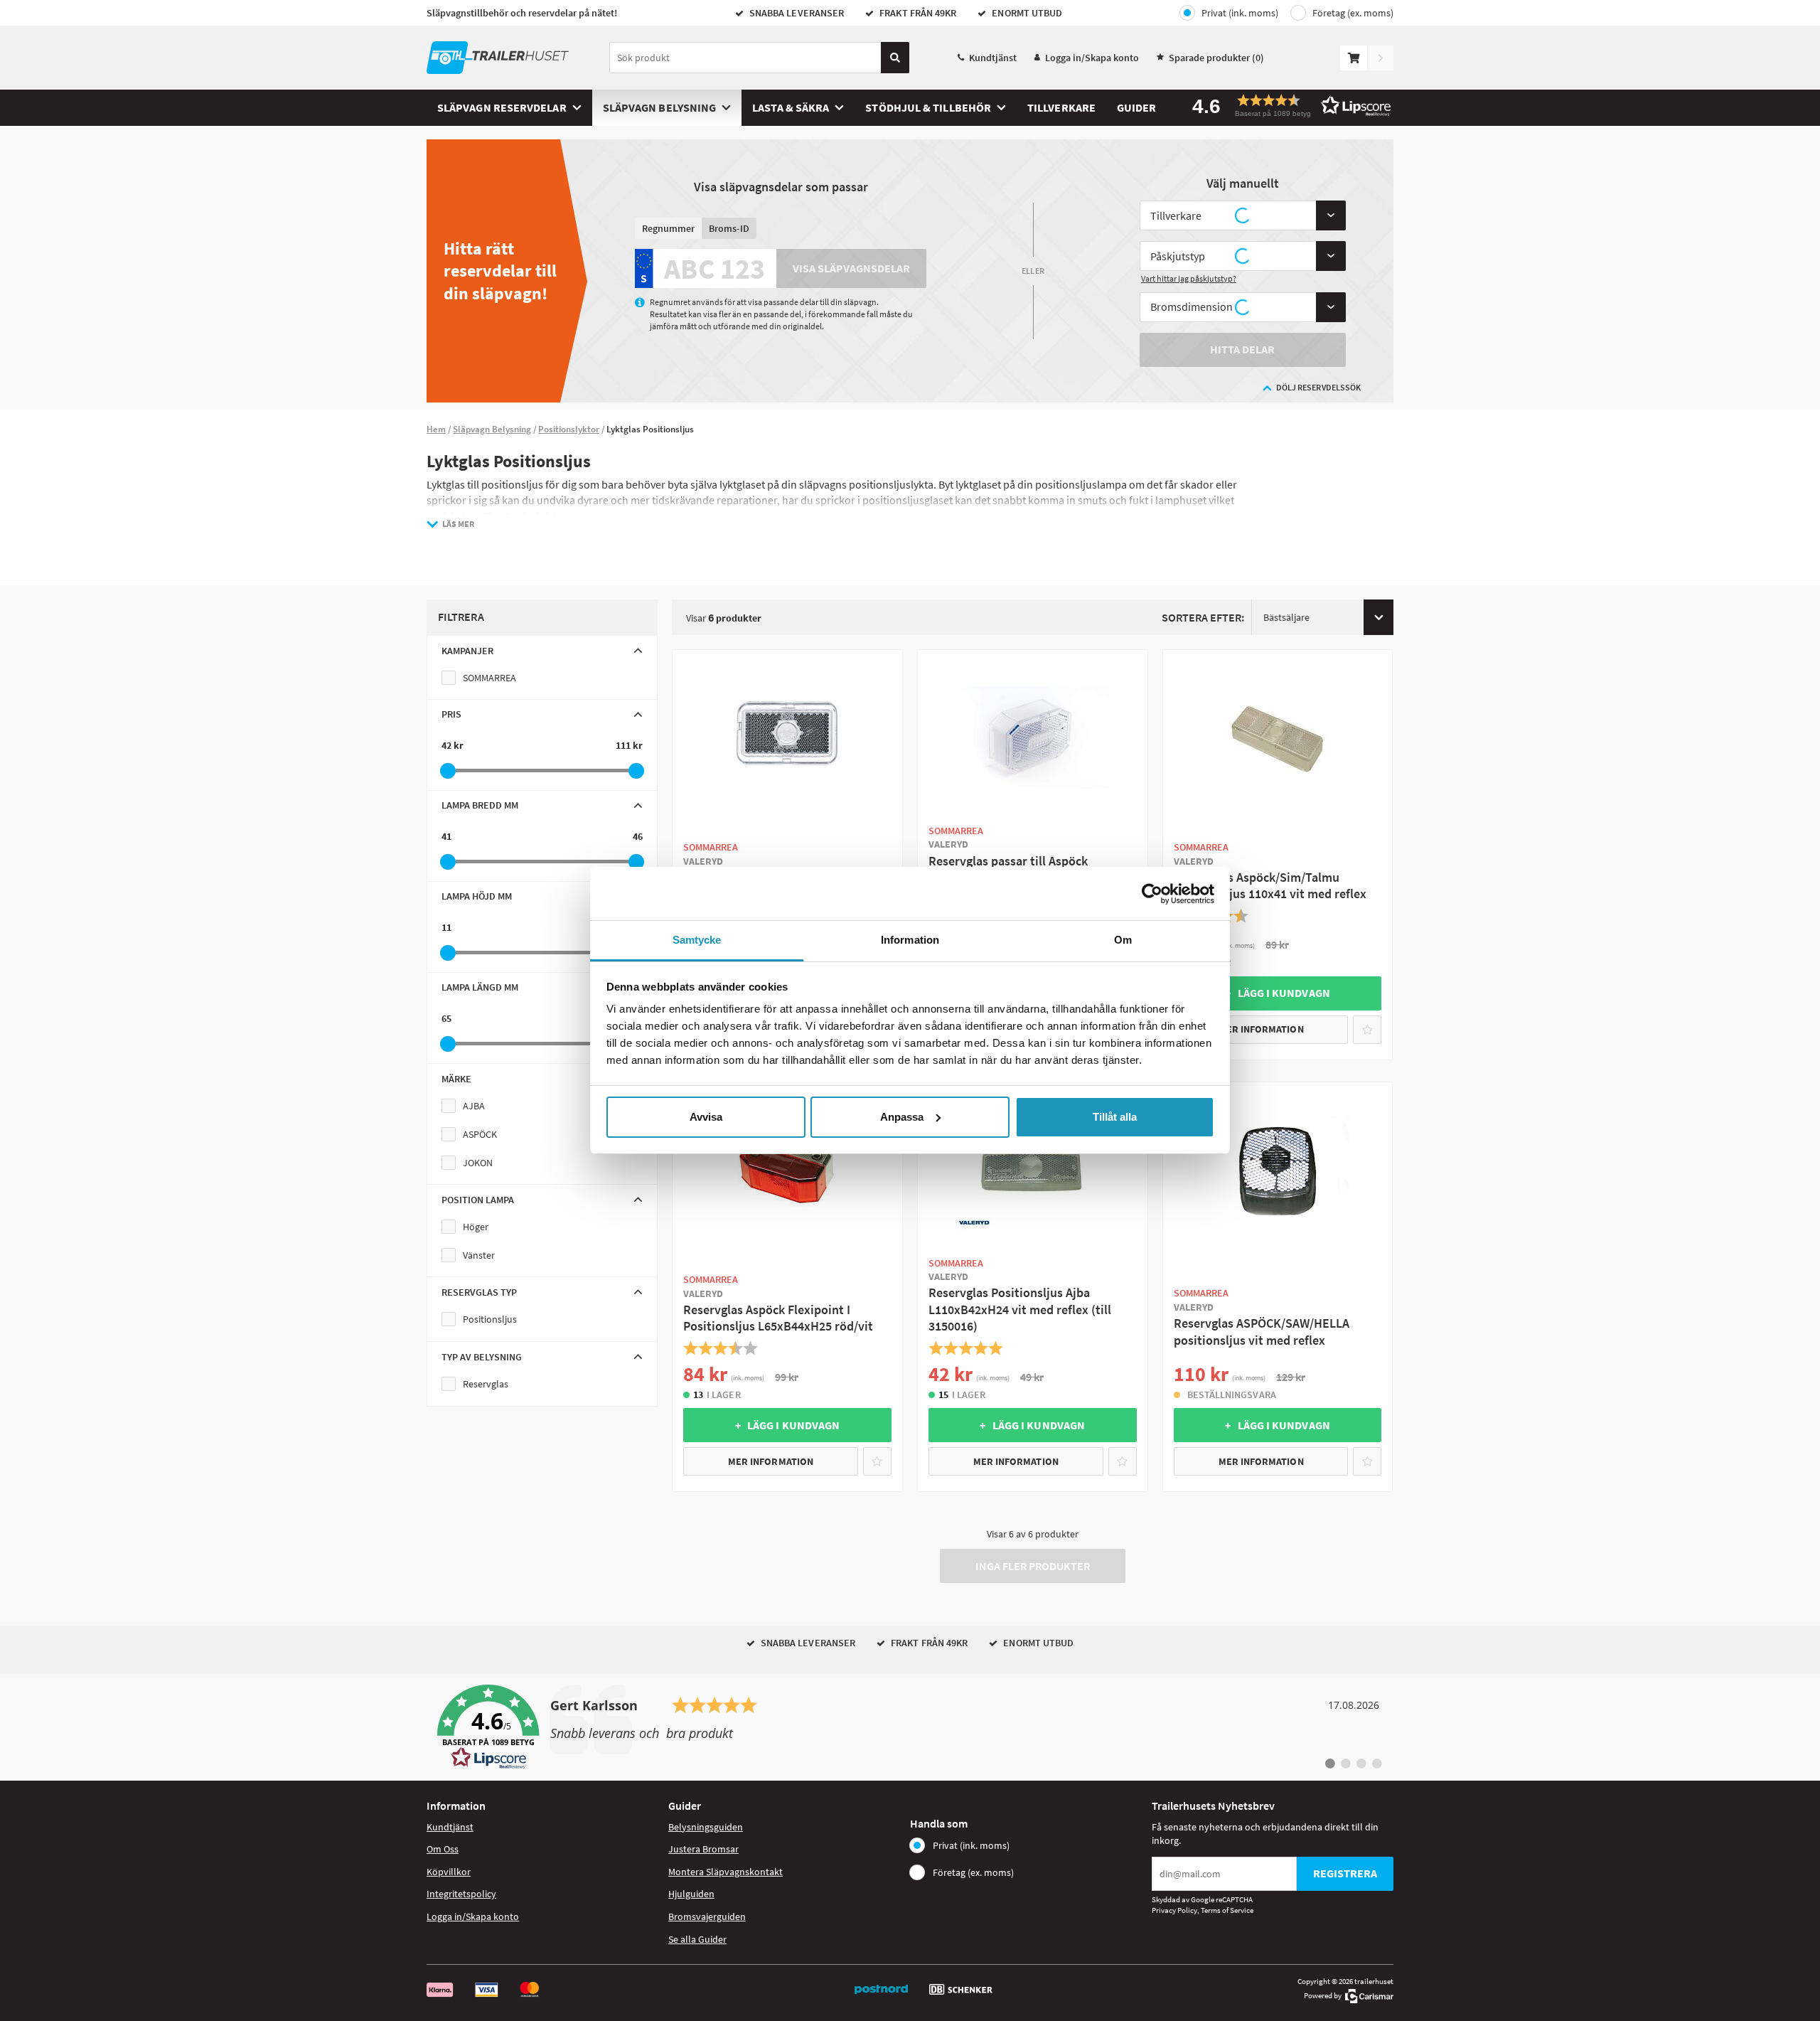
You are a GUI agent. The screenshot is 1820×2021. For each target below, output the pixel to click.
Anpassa (902, 1117)
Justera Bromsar (703, 1849)
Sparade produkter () (1216, 58)
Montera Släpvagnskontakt (726, 1872)
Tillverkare (1061, 107)
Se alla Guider (697, 1939)
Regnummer (668, 228)
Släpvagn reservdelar (502, 107)
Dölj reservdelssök (1318, 387)
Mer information (1261, 1029)
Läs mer (458, 524)
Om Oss (443, 1849)
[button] (1287, 106)
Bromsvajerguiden (707, 1916)
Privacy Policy (1174, 1910)
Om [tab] (1123, 940)
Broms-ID (729, 228)
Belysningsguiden (706, 1827)
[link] (910, 1727)
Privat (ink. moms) (1240, 13)
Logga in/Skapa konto (1092, 58)
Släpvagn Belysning (659, 107)
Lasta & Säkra (791, 107)
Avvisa (706, 1117)
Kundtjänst (993, 58)
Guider (1136, 107)
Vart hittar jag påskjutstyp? (1189, 278)
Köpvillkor (449, 1872)
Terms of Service (1227, 1910)
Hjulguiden (691, 1894)
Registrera (1345, 1873)
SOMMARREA (489, 678)
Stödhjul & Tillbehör (928, 107)
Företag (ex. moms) (1353, 13)
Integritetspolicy (461, 1894)
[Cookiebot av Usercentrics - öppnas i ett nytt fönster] (1152, 894)
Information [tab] (910, 940)
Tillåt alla (1115, 1117)
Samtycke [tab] (697, 940)
